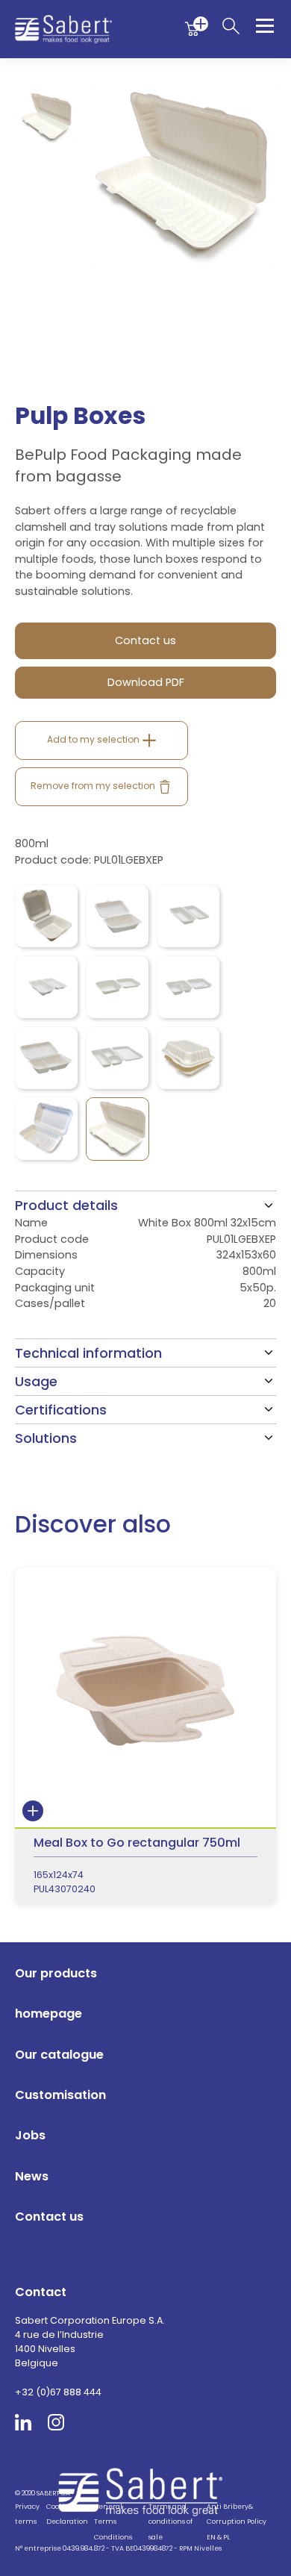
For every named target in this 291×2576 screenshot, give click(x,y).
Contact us (49, 2217)
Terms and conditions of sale (170, 2522)
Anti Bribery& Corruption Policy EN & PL (237, 2522)
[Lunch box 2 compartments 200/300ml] (47, 1058)
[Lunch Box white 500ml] (188, 1058)
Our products (56, 1973)
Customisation (60, 2095)
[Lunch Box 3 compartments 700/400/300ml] (118, 1058)
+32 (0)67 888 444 (58, 2392)
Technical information (88, 1353)
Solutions (46, 1438)
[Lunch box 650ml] (47, 987)
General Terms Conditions (113, 2522)
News (32, 2176)
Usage (36, 1381)
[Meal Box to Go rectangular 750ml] (145, 1736)
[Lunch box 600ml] (118, 916)
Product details (66, 1205)
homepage (48, 2014)
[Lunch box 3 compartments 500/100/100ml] (188, 987)
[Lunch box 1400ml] (118, 987)
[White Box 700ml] (47, 1129)
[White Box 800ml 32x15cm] (118, 1129)
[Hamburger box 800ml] (47, 916)
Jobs (30, 2135)
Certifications (61, 1410)
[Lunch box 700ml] (188, 916)
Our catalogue (59, 2055)
